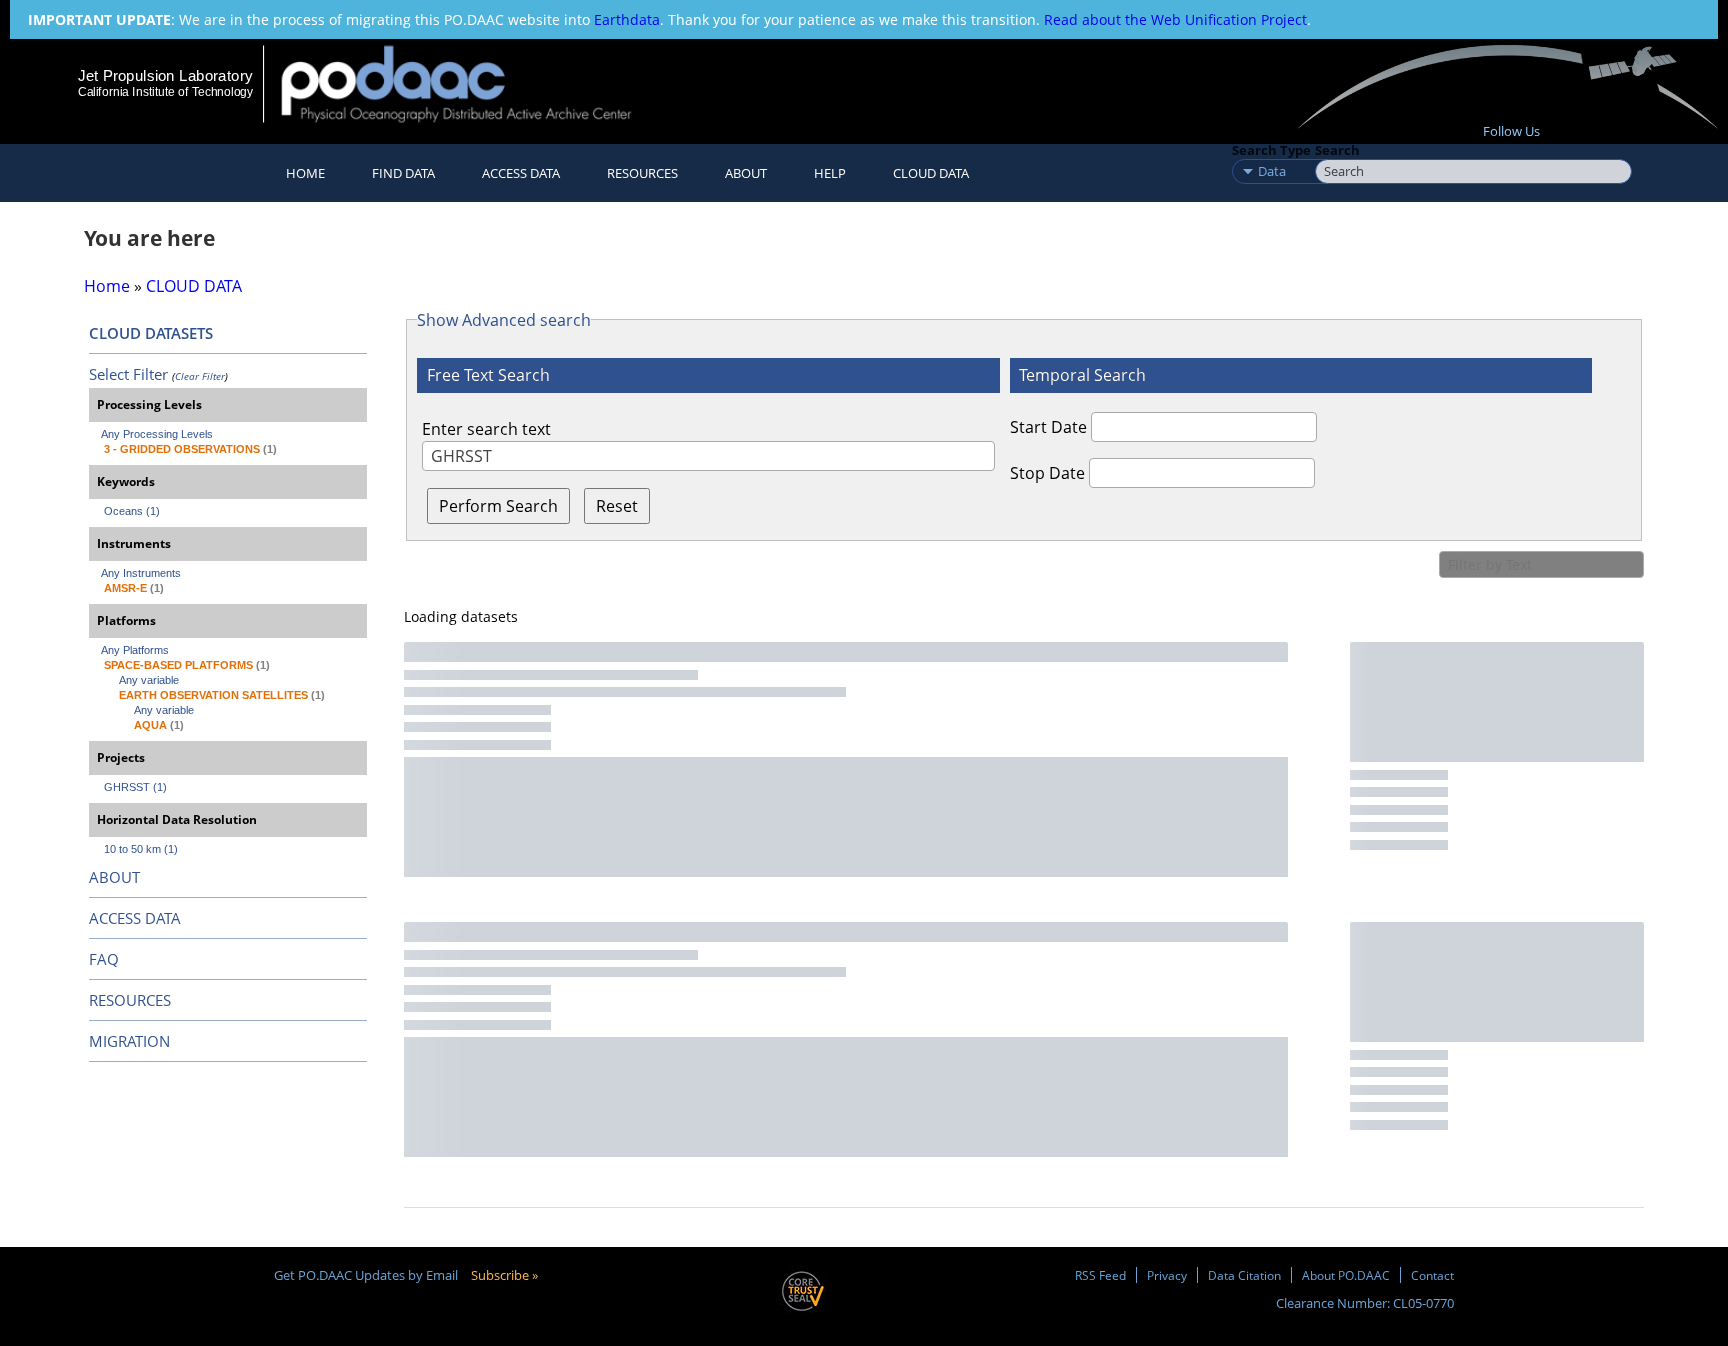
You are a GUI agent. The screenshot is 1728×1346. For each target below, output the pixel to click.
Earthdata (627, 19)
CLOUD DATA (931, 173)
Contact (1432, 1275)
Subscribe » (504, 1275)
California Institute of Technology (165, 92)
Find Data (403, 173)
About (746, 173)
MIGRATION (129, 1041)
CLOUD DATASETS (151, 333)
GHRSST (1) (135, 787)
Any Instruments (141, 573)
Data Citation (1244, 1275)
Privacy (1167, 1275)
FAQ (104, 959)
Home (305, 173)
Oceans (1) (132, 511)
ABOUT (114, 877)
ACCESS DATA (135, 918)
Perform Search (498, 506)
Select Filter (128, 374)
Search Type (1271, 150)
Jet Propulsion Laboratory (165, 75)
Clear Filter (200, 376)
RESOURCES (642, 173)
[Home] (473, 83)
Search (1337, 150)
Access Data (521, 173)
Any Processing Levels (157, 434)
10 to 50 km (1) (141, 849)
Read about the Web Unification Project (1175, 19)
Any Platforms (135, 650)
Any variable (149, 680)
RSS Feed (1100, 1275)
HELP (830, 173)
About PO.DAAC (1346, 1275)
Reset (617, 506)
